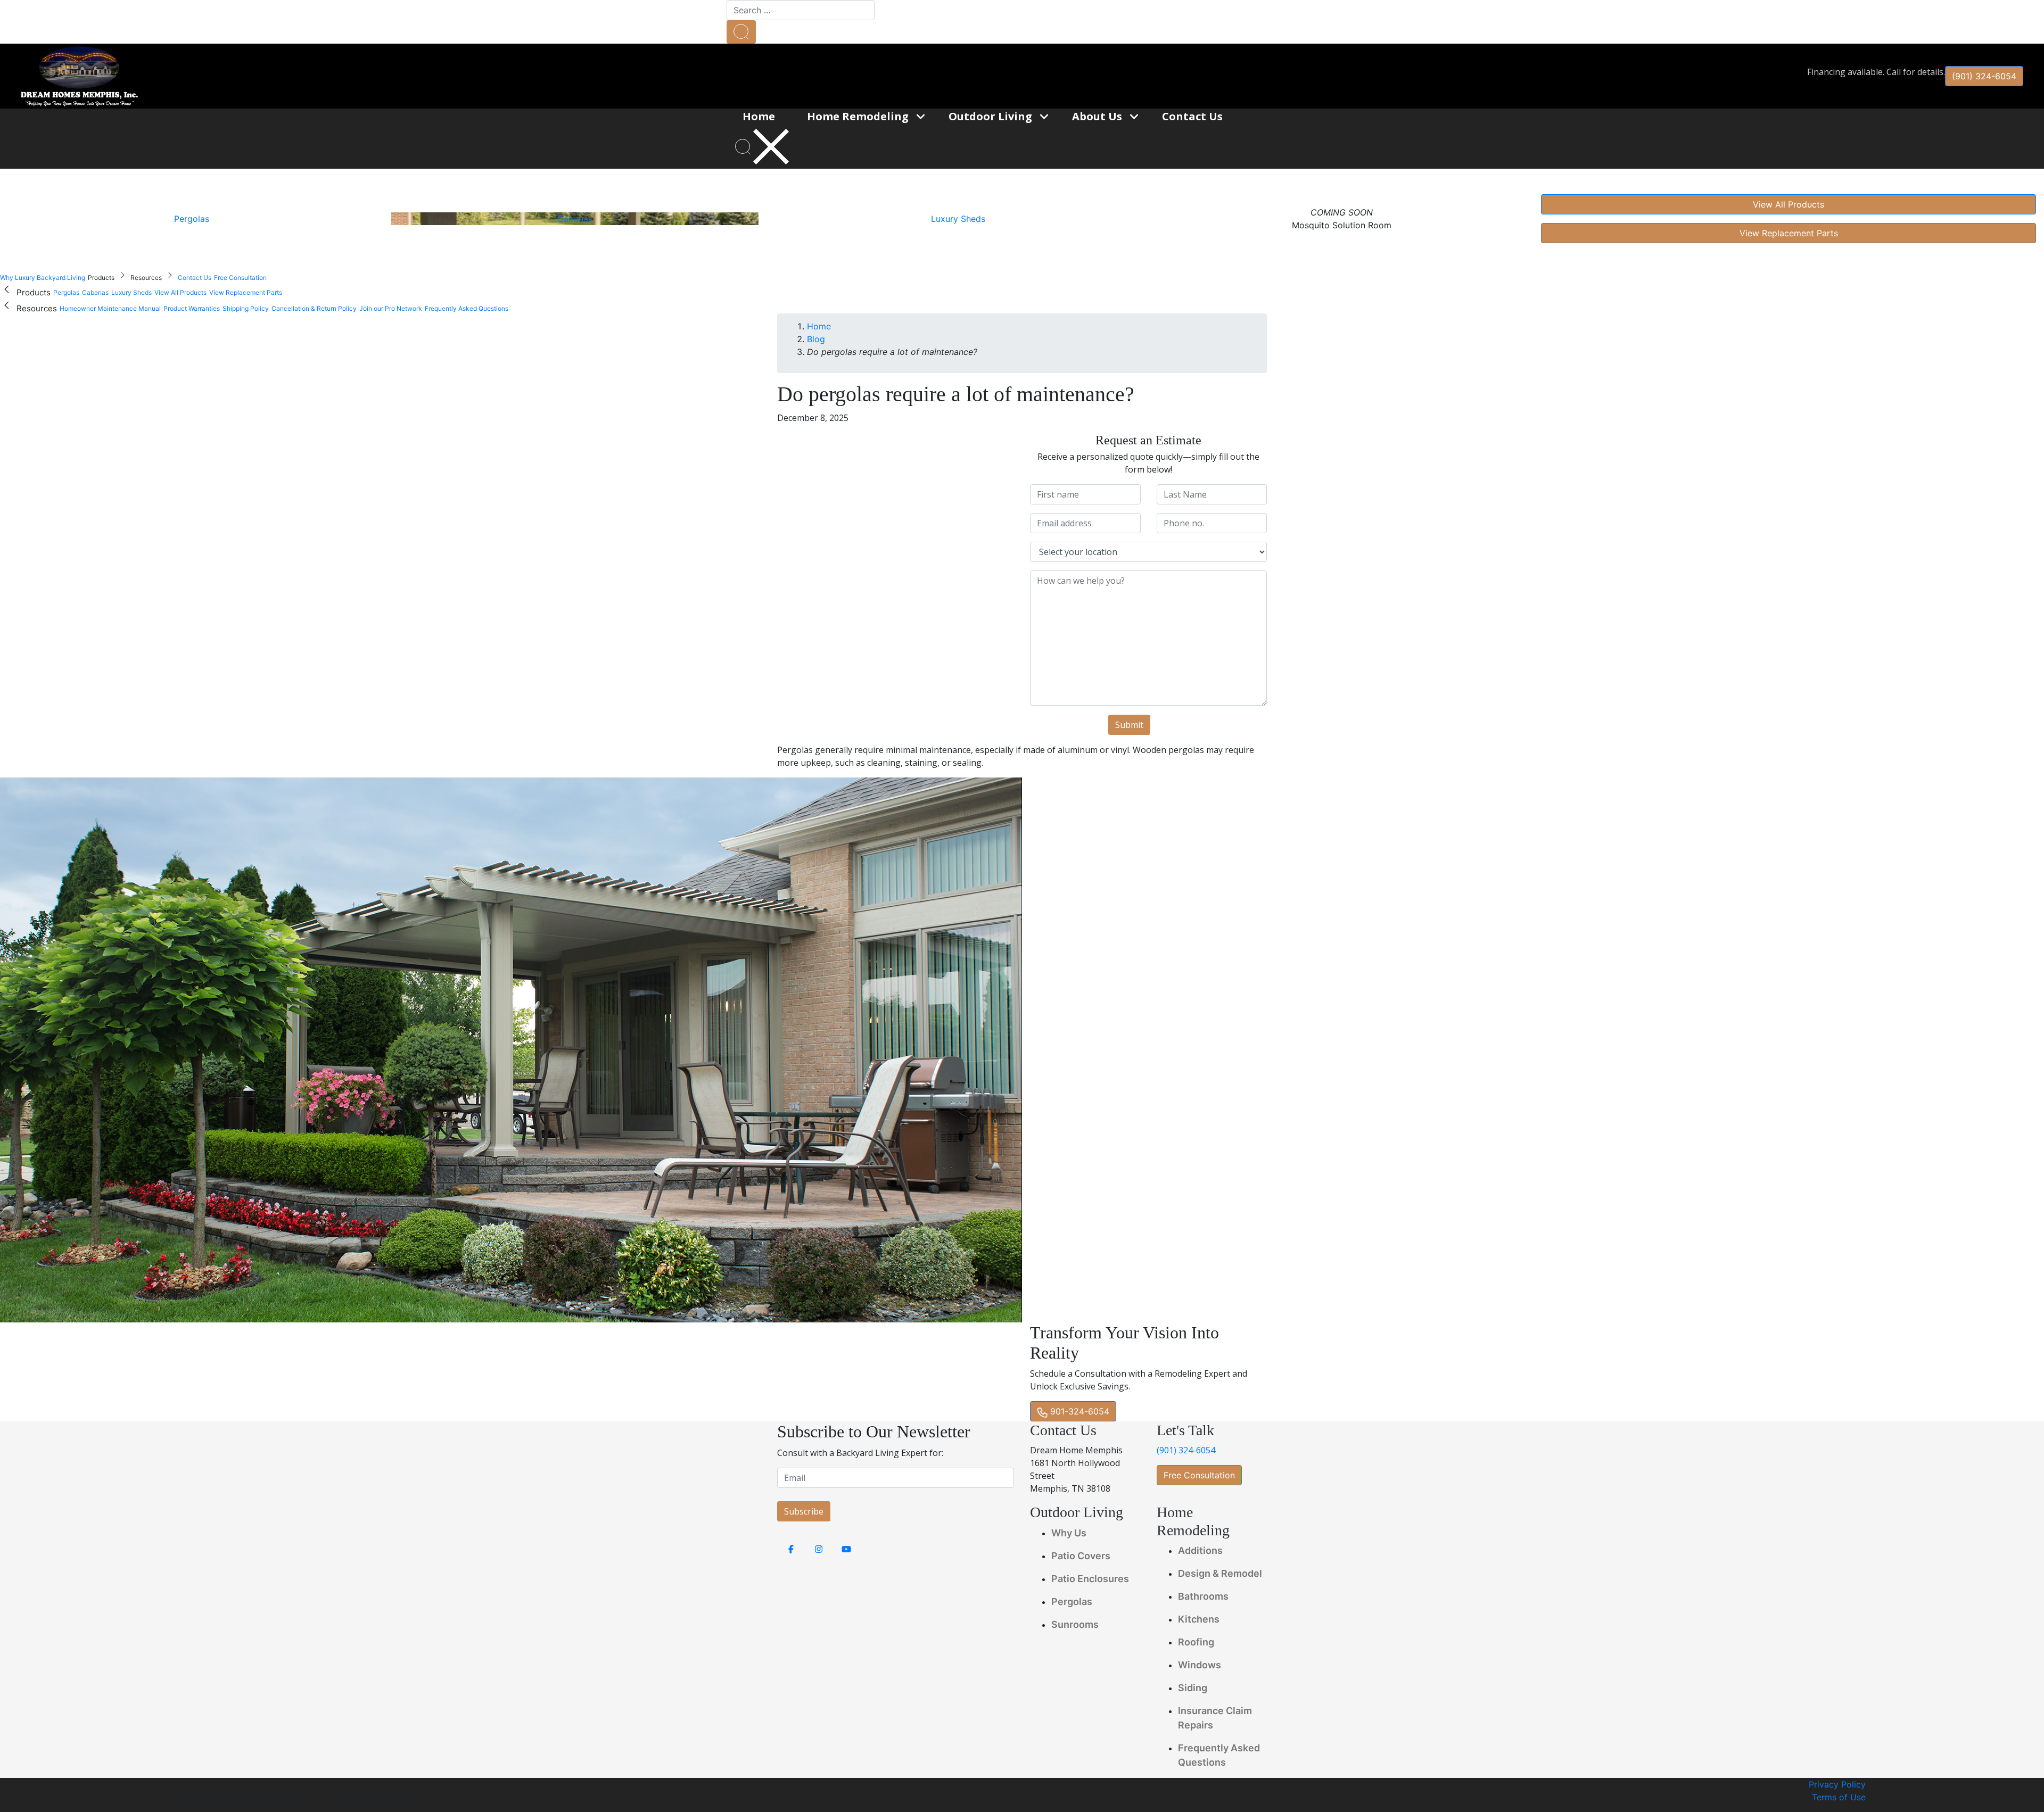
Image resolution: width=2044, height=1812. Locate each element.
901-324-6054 (1078, 1411)
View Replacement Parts (1789, 233)
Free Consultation (1199, 1475)
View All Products (1789, 204)
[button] (741, 32)
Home (819, 326)
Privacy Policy (1837, 1784)
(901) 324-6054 (1984, 76)
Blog (816, 339)
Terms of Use (1839, 1797)
